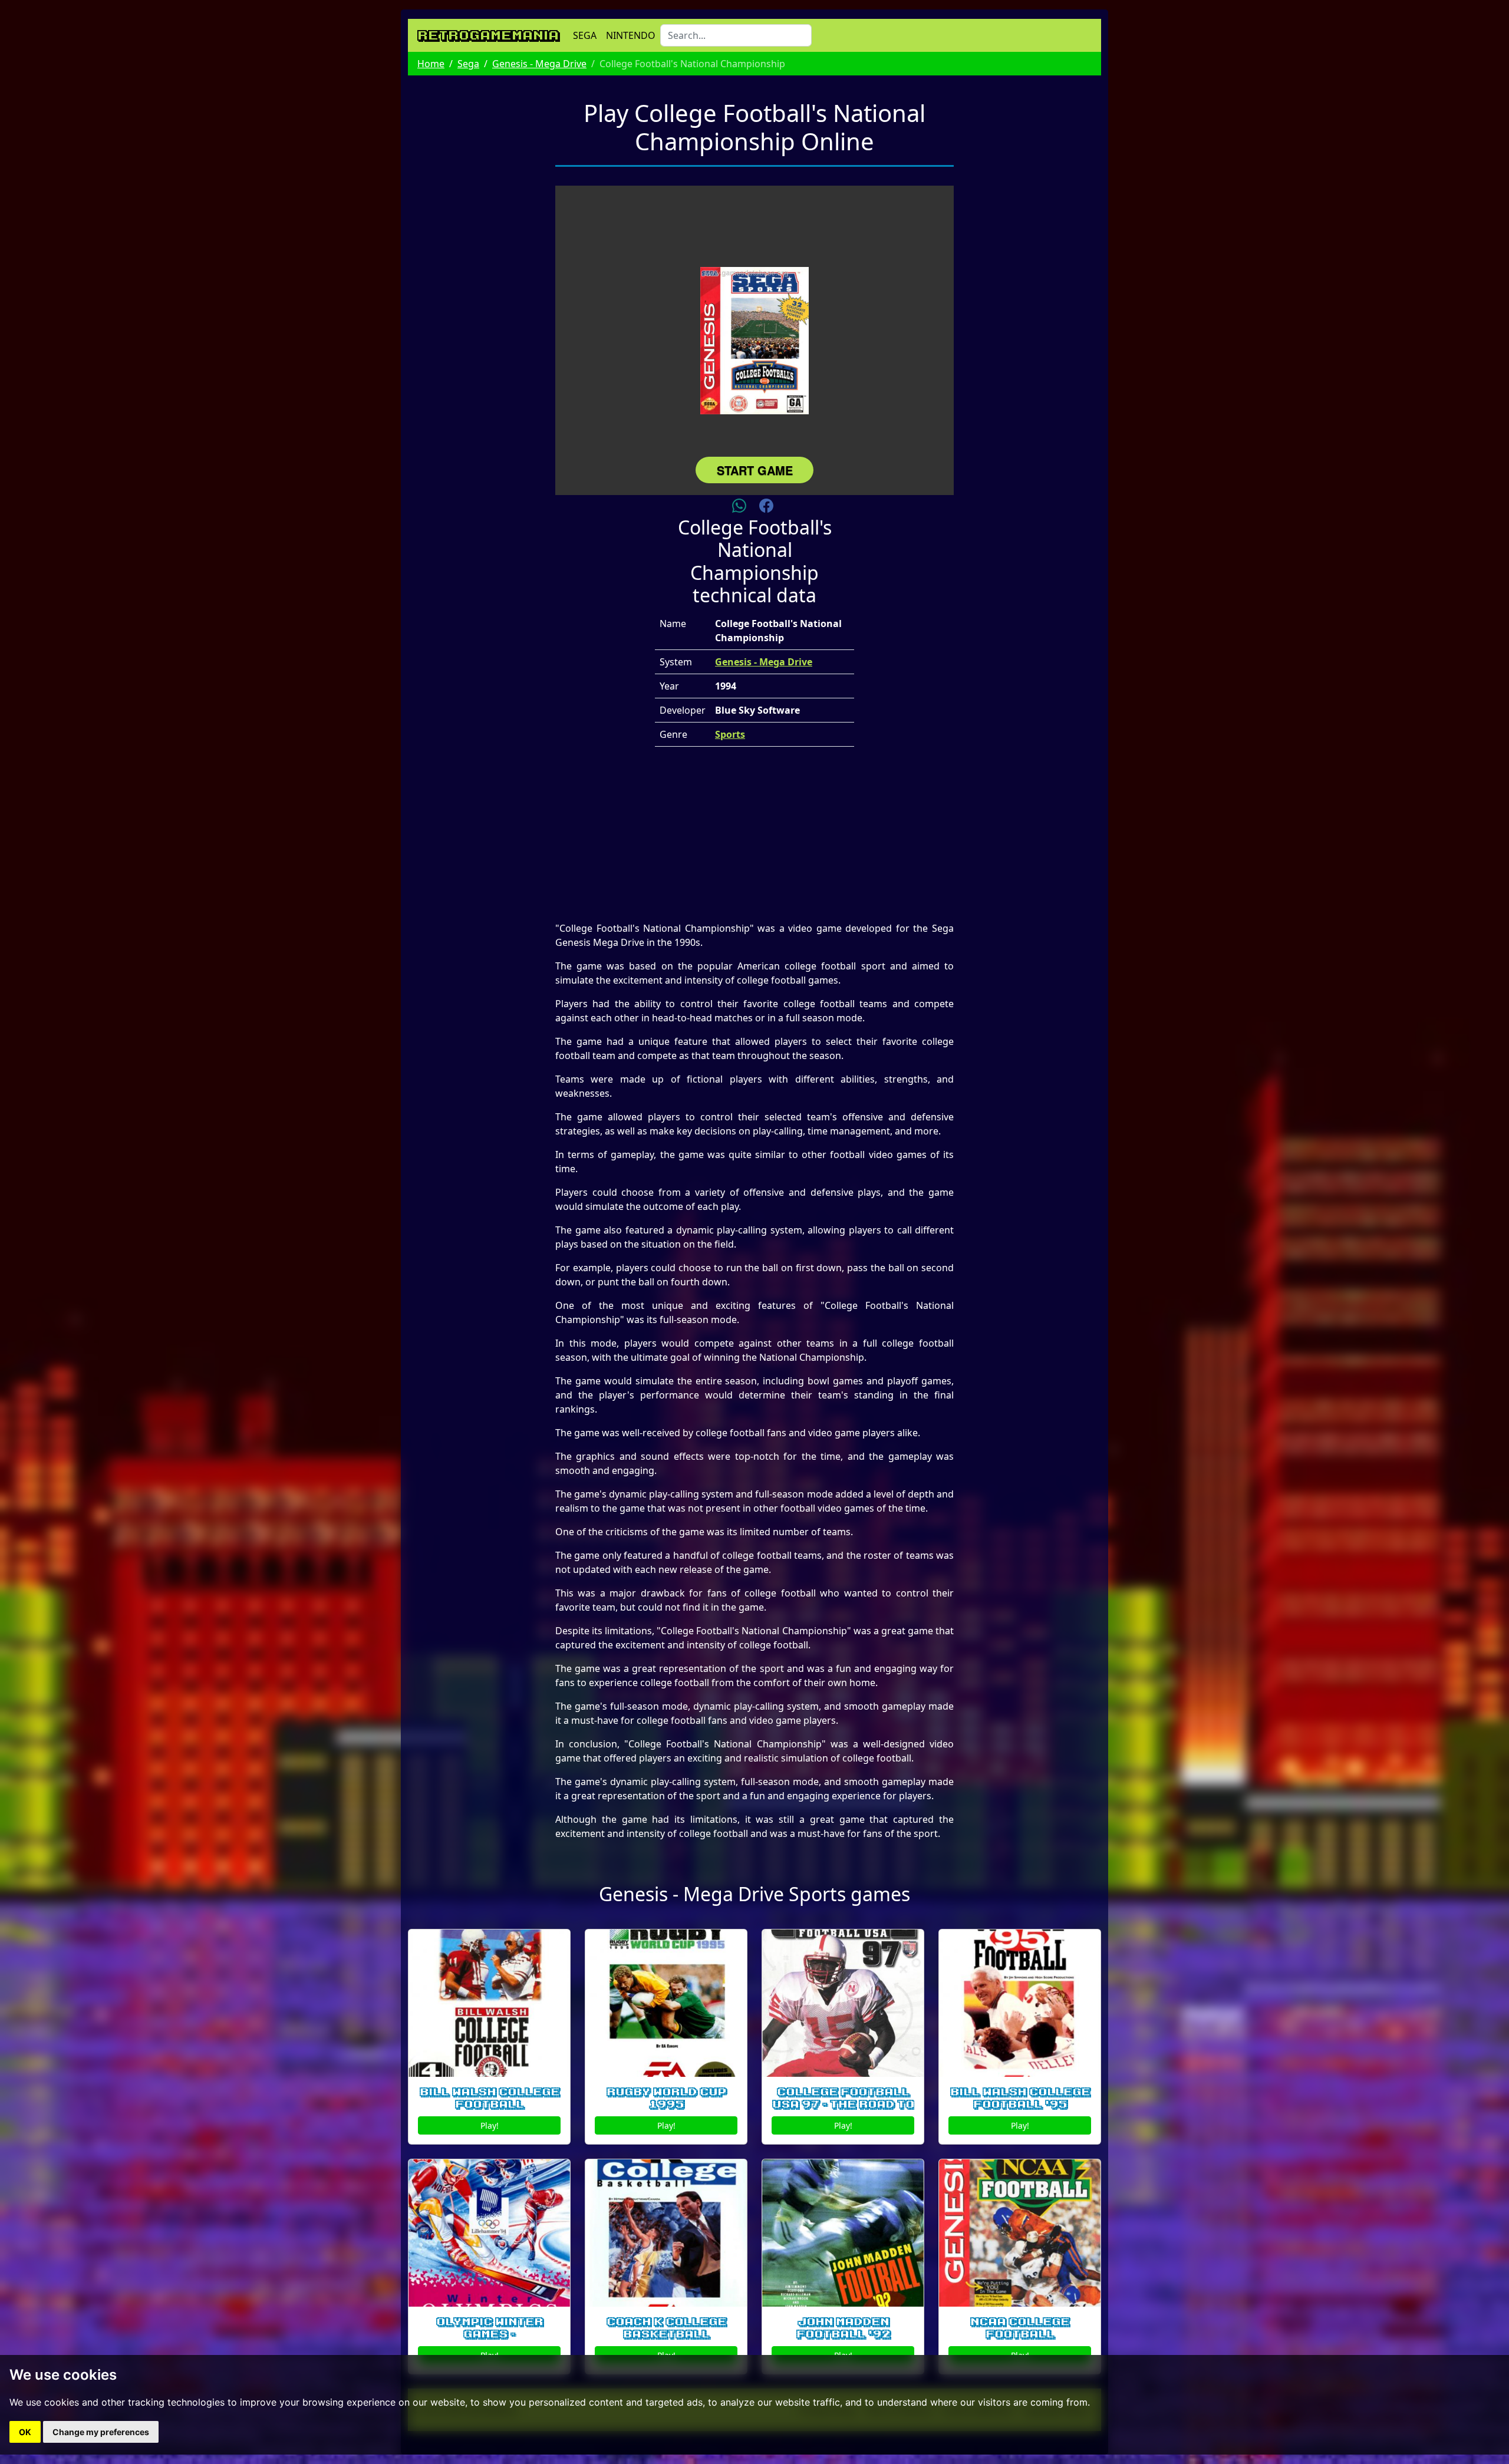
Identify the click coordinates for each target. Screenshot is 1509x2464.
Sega (468, 64)
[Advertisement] (754, 839)
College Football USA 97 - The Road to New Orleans (843, 2105)
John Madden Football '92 (843, 2328)
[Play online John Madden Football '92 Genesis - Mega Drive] (843, 2233)
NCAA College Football (1020, 2328)
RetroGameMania (488, 35)
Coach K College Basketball (666, 2328)
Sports (730, 734)
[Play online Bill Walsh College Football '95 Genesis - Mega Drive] (1020, 2003)
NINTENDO (631, 35)
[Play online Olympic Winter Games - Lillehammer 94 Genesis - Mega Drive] (489, 2233)
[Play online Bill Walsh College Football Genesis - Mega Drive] (489, 2003)
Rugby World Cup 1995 (666, 2098)
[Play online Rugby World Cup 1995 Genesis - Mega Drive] (666, 2003)
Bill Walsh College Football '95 (1020, 2098)
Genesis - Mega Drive (539, 64)
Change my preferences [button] (101, 2432)
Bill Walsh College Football (490, 2098)
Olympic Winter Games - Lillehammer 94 (490, 2334)
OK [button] (25, 2432)
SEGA (585, 35)
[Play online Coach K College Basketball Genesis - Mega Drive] (666, 2233)
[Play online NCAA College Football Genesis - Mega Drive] (1020, 2233)
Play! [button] (490, 2125)
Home (431, 64)
